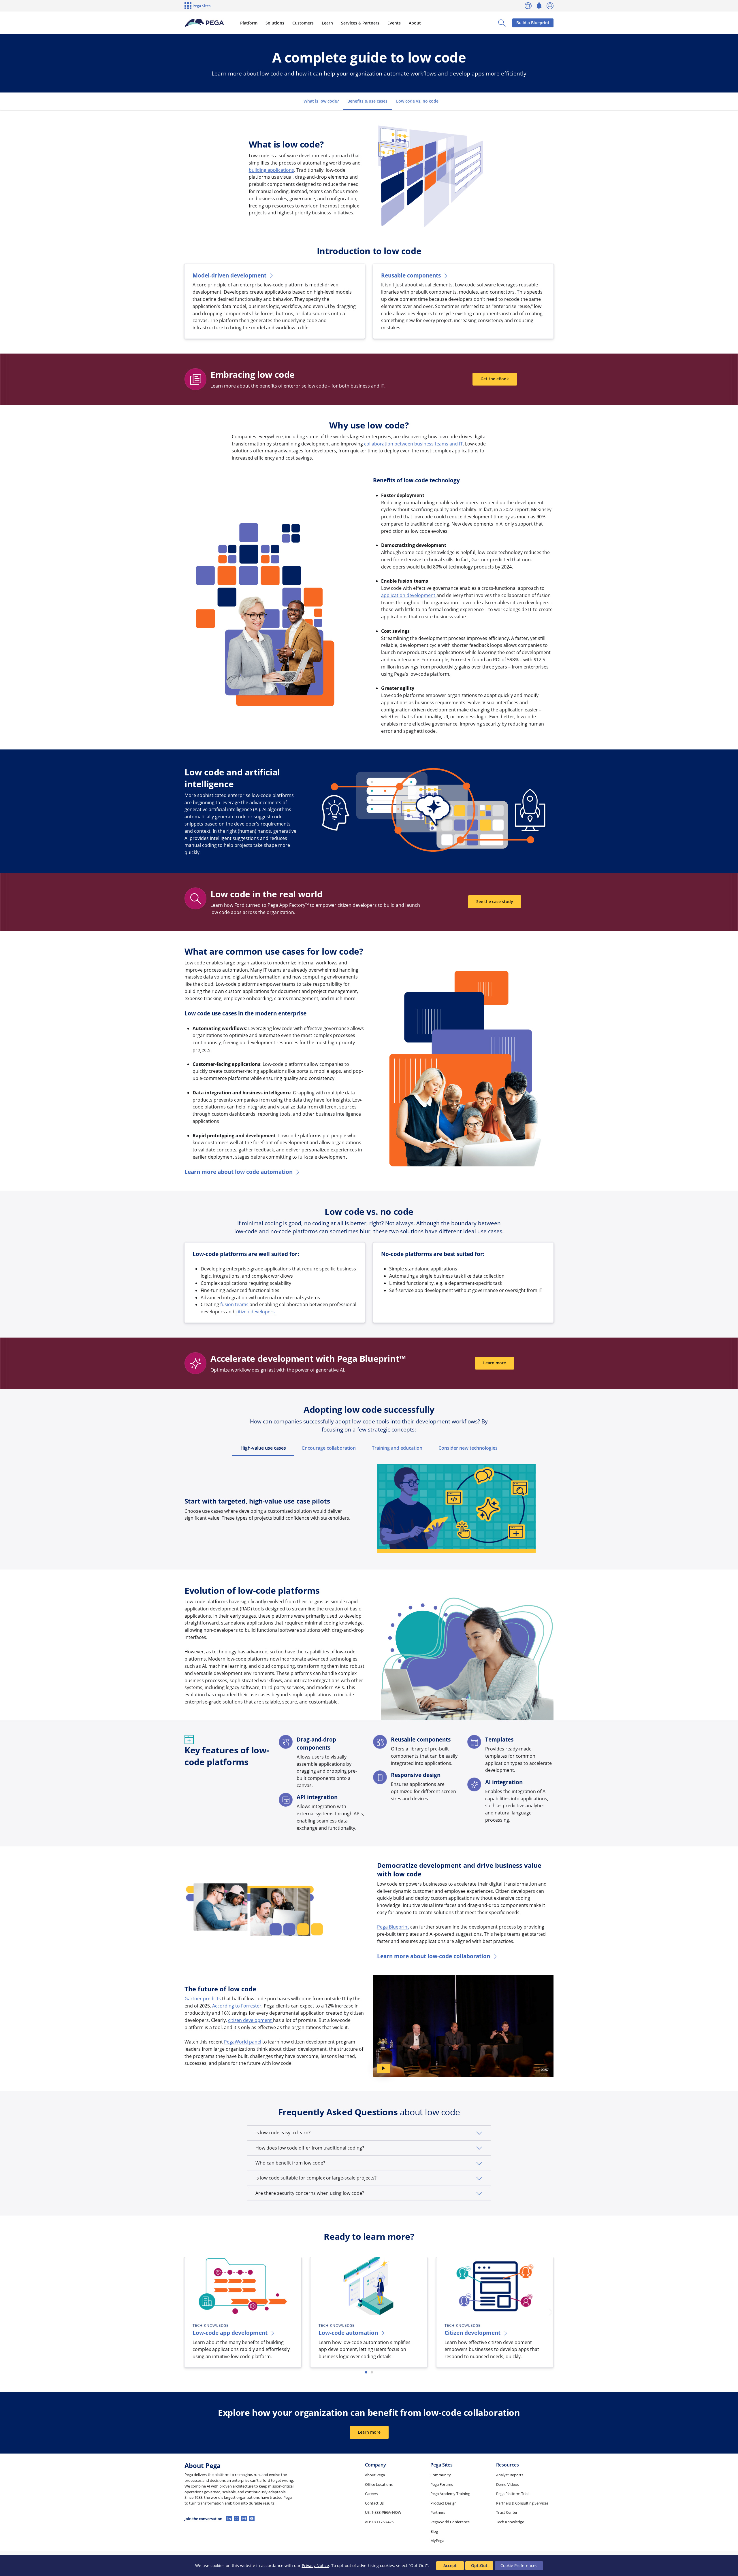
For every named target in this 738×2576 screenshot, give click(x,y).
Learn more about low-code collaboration (434, 1956)
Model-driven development (229, 275)
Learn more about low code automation (239, 1172)
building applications (271, 170)
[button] (369, 2133)
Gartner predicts (203, 1999)
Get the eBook (495, 379)
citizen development (251, 2020)
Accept (450, 2565)
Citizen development (472, 2333)
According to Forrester (237, 2006)
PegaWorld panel (243, 2042)
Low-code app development (230, 2333)
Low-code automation (348, 2333)
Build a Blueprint (533, 23)
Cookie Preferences (519, 2565)
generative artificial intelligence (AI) (222, 809)
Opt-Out (479, 2565)
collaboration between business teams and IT (413, 444)
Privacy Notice (315, 2565)
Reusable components (411, 275)
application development (409, 595)
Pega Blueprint (393, 1927)
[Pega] (204, 23)
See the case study (495, 901)
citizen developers (255, 1312)
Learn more (495, 1363)
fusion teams (234, 1304)
